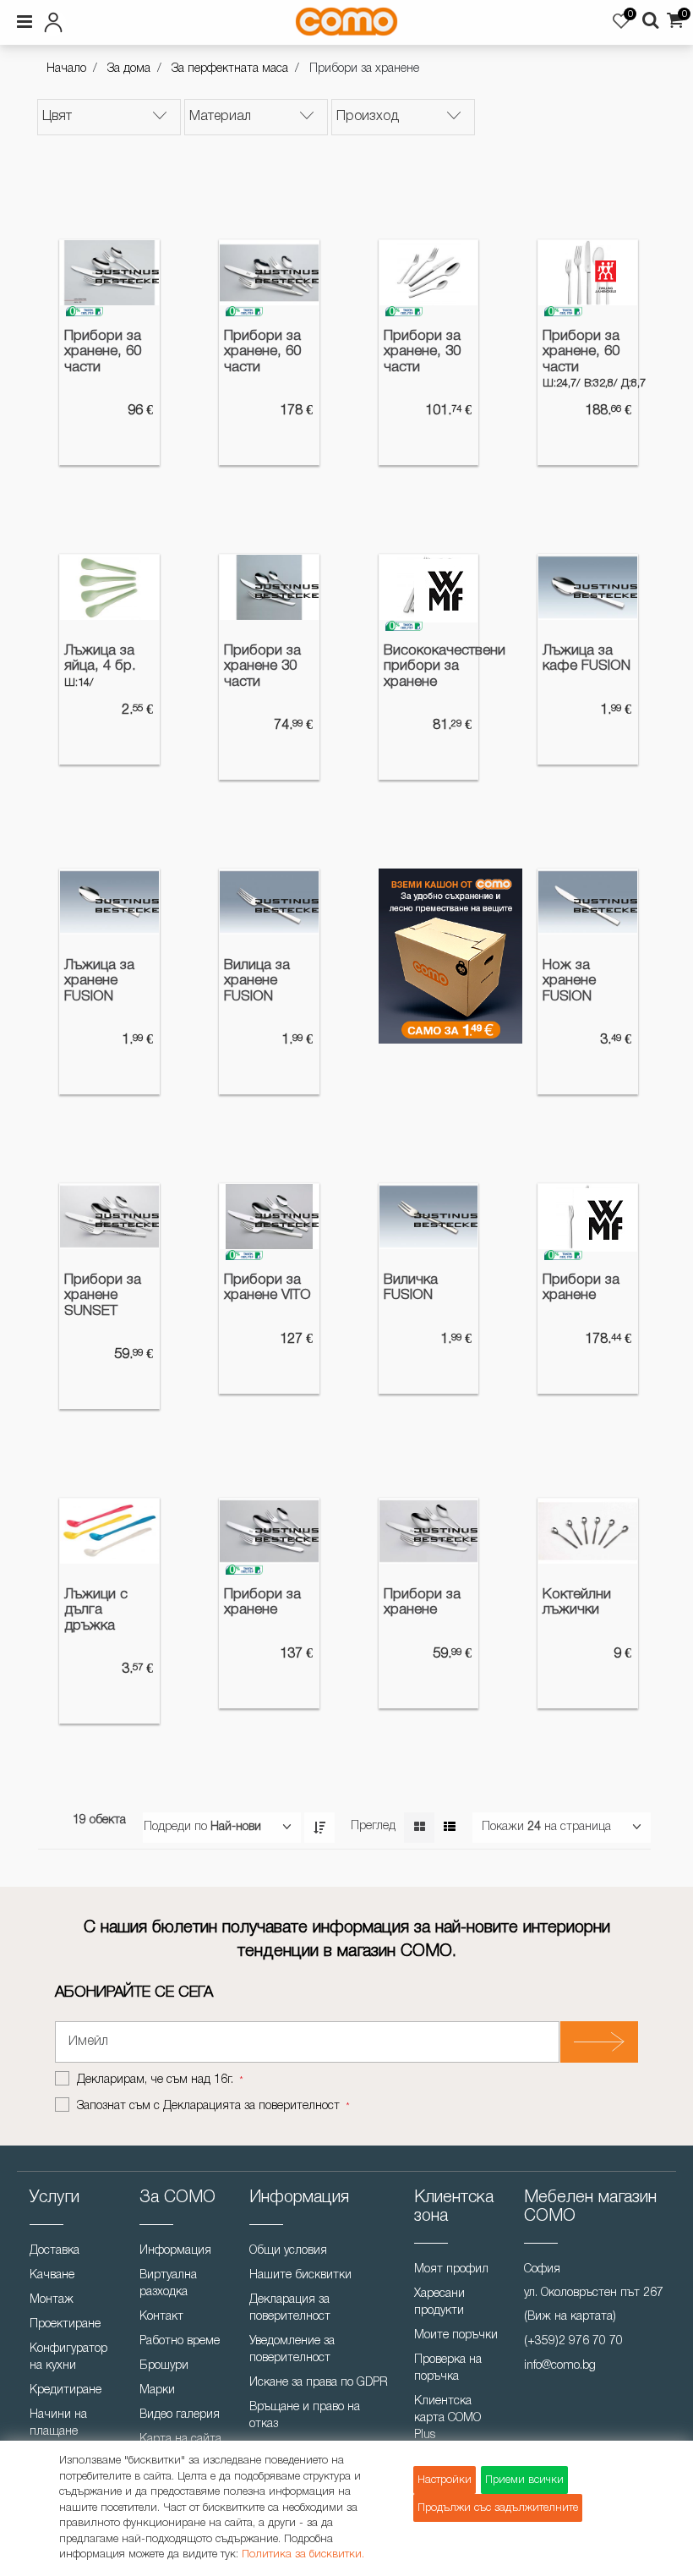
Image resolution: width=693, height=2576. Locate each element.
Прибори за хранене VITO (267, 1288)
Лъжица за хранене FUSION (99, 981)
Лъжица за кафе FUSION (587, 659)
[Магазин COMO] (346, 22)
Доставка (55, 2251)
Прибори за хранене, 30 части (422, 352)
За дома (129, 69)
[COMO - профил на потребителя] (122, 19)
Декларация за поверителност (290, 2308)
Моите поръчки (456, 2335)
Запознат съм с (208, 2106)
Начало (66, 69)
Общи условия (288, 2251)
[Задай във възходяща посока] (319, 1828)
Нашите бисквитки (300, 2275)
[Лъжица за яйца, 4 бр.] (109, 587)
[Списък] (449, 1828)
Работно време (180, 2341)
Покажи (503, 1827)
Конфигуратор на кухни (68, 2357)
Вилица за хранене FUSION (257, 981)
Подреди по (175, 1827)
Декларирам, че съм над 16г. (157, 2080)
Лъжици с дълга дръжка (96, 1610)
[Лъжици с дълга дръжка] (109, 1531)
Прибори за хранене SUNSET (103, 1296)
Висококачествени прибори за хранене (429, 666)
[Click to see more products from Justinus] (127, 276)
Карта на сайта (180, 2439)
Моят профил (451, 2269)
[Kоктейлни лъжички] (588, 1531)
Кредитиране (65, 2390)
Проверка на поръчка (448, 2368)
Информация (175, 2251)
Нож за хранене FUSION (569, 981)
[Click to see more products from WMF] (446, 590)
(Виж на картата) (570, 2317)
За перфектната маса (230, 69)
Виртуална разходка (168, 2284)
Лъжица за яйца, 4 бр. (100, 659)
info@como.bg (560, 2366)
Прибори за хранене (581, 1288)
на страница (578, 1827)
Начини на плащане (58, 2423)
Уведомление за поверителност (292, 2350)
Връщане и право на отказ (305, 2416)
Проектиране (65, 2324)
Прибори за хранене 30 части (262, 666)
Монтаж (52, 2300)
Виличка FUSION (411, 1288)
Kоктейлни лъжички (577, 1603)
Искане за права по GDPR (319, 2383)
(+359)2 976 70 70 (573, 2341)
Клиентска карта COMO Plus (447, 2418)
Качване (52, 2275)
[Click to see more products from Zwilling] (606, 276)
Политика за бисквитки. (303, 2554)
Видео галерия (180, 2415)
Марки (157, 2390)
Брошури (164, 2366)
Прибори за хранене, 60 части (103, 352)
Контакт (161, 2317)
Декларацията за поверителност (251, 2106)
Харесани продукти (439, 2302)
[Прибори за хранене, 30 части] (429, 273)
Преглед (373, 1826)
